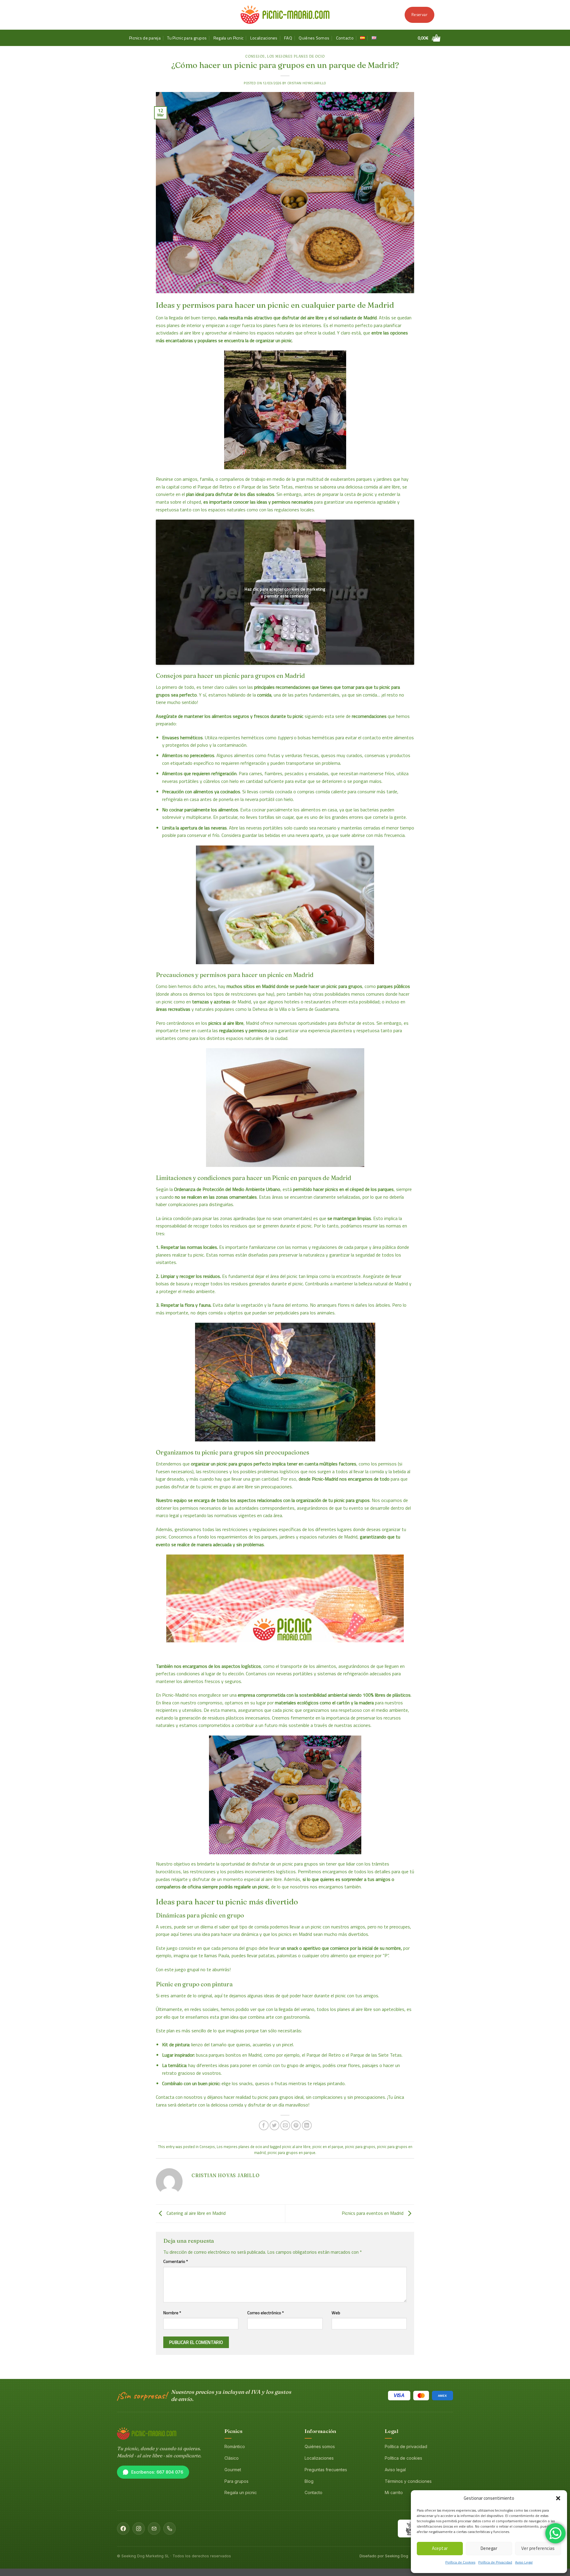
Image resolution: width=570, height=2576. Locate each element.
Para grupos (236, 2481)
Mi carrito (394, 2492)
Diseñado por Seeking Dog (384, 2556)
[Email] (154, 2529)
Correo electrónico (266, 2313)
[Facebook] (123, 2529)
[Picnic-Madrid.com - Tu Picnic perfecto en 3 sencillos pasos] (285, 15)
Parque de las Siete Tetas (267, 487)
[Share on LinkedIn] (307, 2125)
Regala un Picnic (229, 38)
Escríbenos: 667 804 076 (157, 2472)
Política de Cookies (460, 2562)
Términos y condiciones (408, 2481)
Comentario (176, 2261)
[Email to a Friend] (285, 2125)
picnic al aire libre (296, 2147)
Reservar (419, 15)
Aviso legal (395, 2470)
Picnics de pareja (145, 38)
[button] (558, 2498)
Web (336, 2313)
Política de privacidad (406, 2446)
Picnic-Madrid (325, 1479)
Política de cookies (403, 2458)
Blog (309, 2481)
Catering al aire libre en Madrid (195, 2213)
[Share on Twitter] (274, 2125)
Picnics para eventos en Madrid (373, 2213)
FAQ (288, 38)
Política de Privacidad (495, 2562)
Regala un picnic (241, 2492)
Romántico (235, 2446)
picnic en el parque (328, 2147)
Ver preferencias (538, 2548)
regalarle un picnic (251, 1887)
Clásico (232, 2458)
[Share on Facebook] (264, 2125)
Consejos (255, 56)
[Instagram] (139, 2529)
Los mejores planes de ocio (296, 56)
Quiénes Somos (314, 38)
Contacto (345, 38)
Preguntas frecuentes (326, 2470)
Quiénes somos (320, 2446)
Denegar (489, 2548)
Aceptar (440, 2548)
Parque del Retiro (215, 487)
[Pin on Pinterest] (296, 2125)
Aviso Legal (524, 2562)
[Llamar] (170, 2529)
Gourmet (233, 2470)
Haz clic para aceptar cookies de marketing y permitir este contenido (285, 592)
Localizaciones (264, 38)
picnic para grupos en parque (291, 2153)
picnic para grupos (360, 2147)
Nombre (172, 2313)
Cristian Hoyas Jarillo (307, 83)
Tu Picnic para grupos (187, 38)
